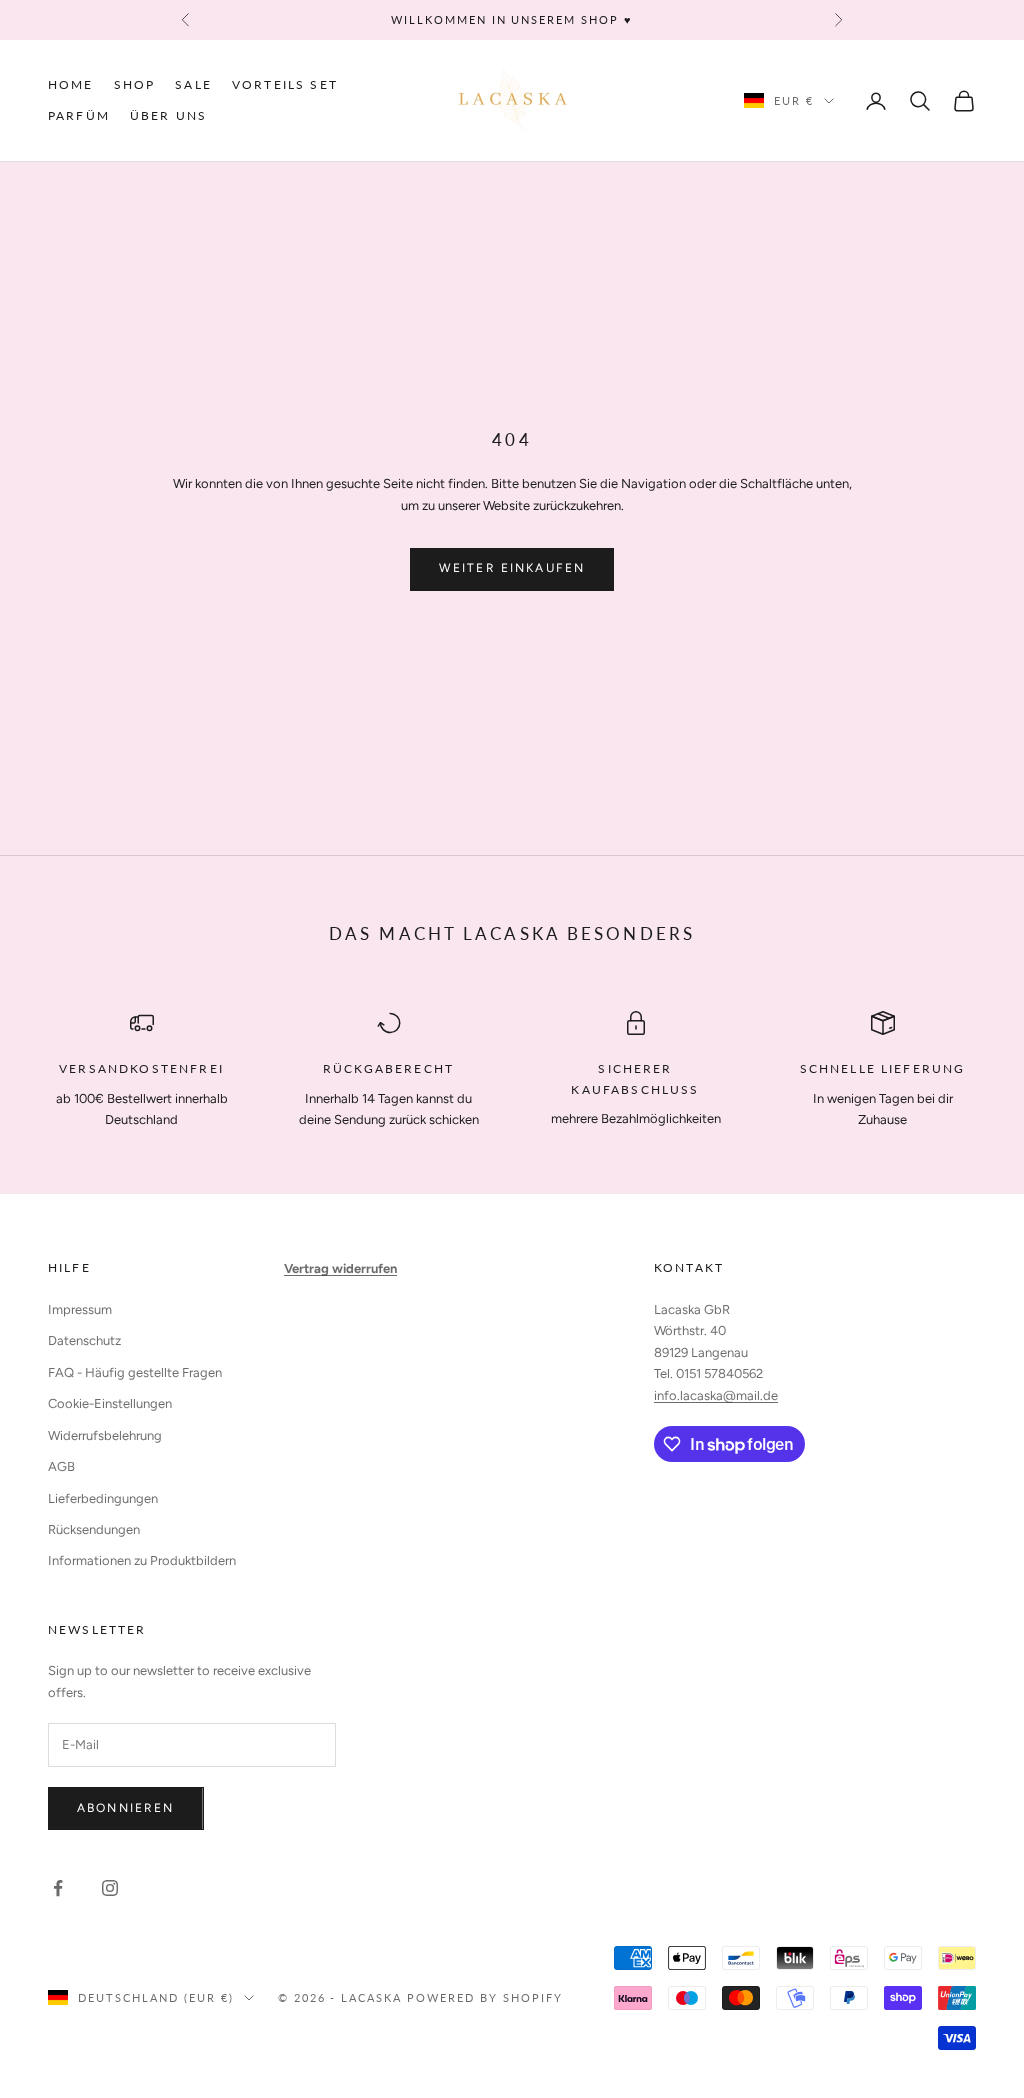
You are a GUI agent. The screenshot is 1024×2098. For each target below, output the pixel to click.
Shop (135, 84)
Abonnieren (126, 1808)
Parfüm (79, 115)
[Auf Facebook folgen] (58, 1888)
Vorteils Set (285, 84)
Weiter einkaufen (512, 568)
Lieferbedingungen (103, 1498)
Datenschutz (84, 1340)
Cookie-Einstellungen (110, 1403)
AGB (61, 1466)
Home (71, 84)
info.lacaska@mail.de (716, 1395)
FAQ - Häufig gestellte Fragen (135, 1372)
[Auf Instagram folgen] (110, 1888)
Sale (193, 84)
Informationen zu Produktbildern (142, 1560)
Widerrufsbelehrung (105, 1435)
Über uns (168, 115)
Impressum (80, 1309)
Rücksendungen (94, 1529)
